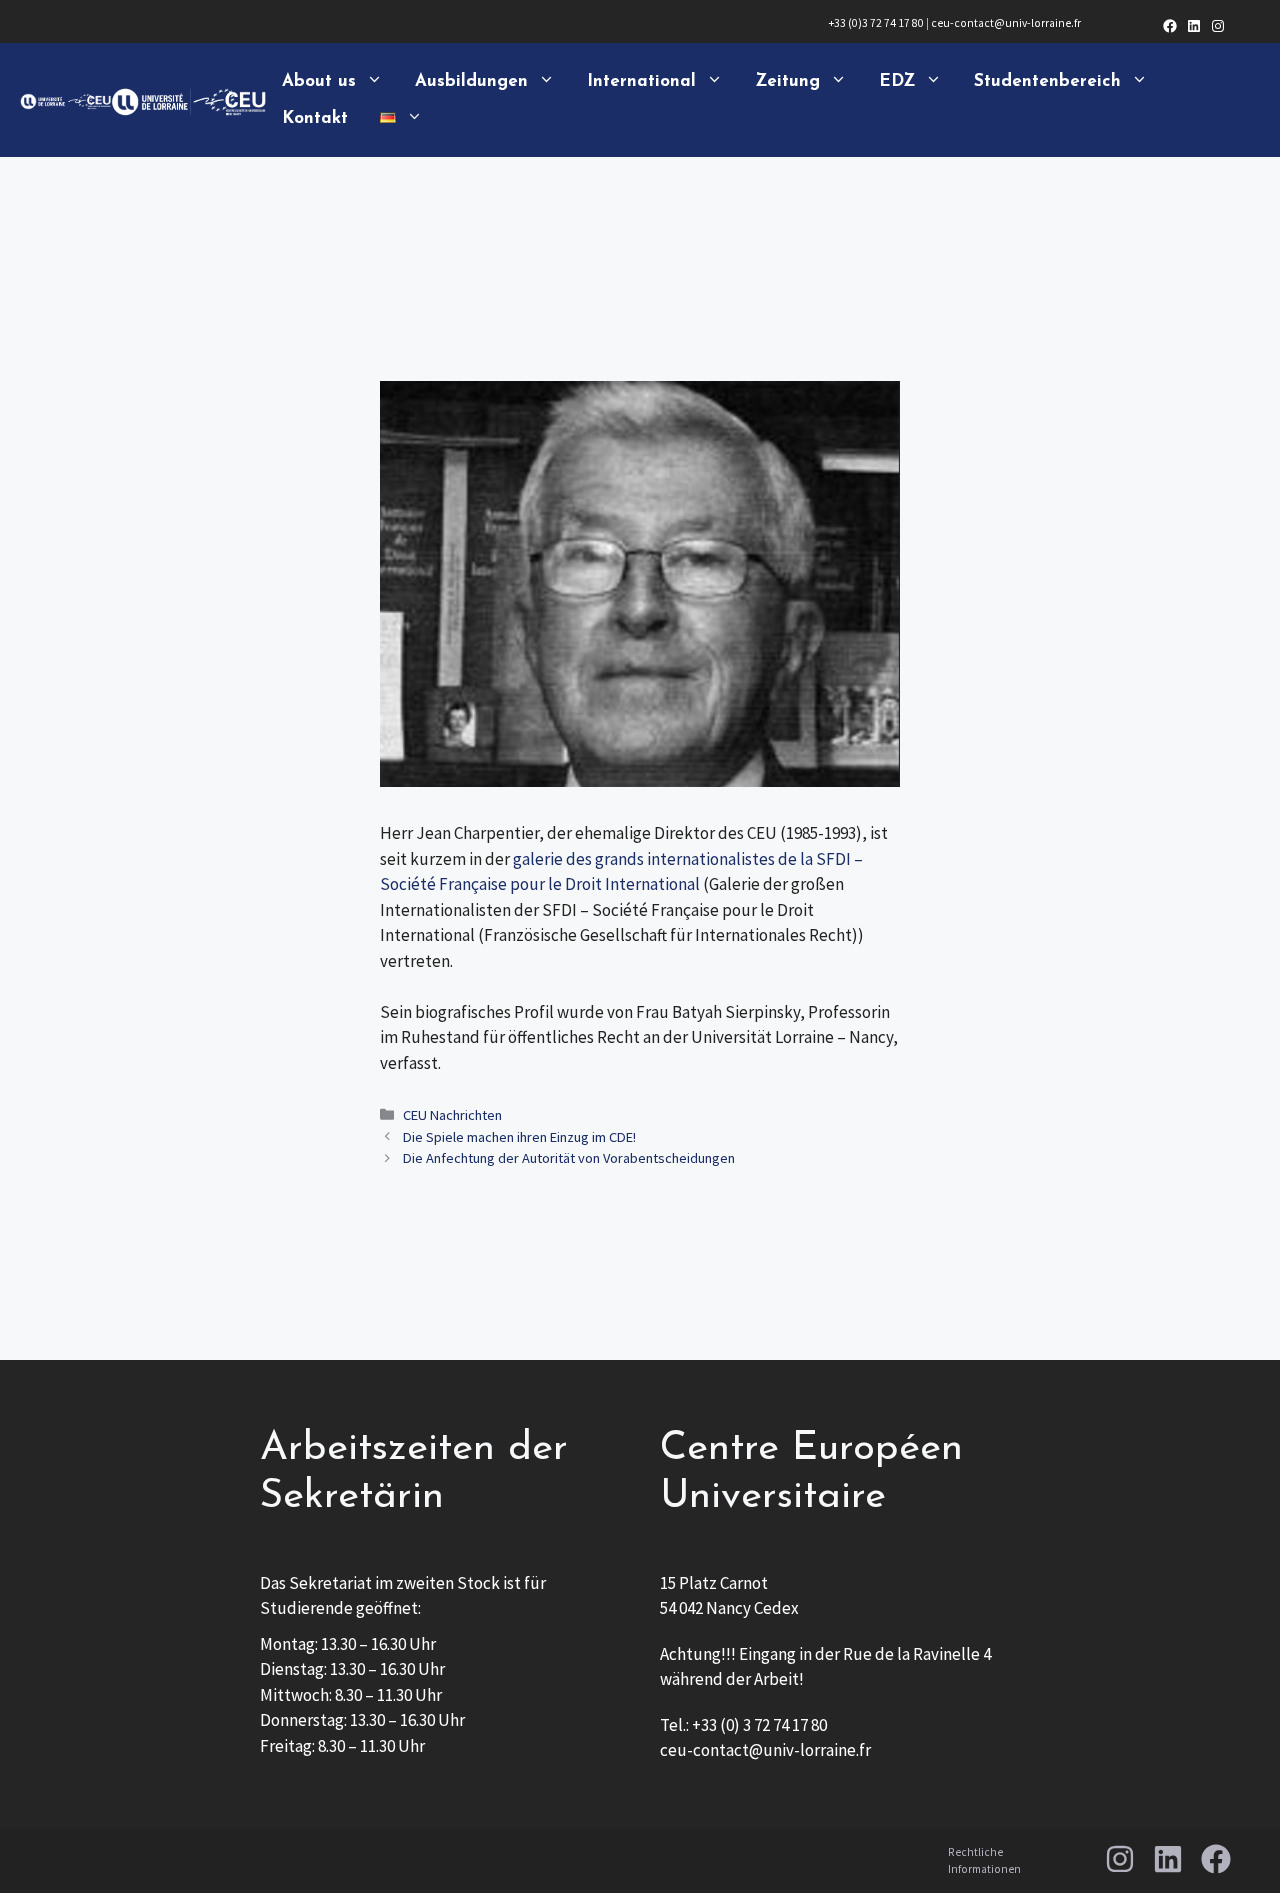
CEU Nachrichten (452, 1115)
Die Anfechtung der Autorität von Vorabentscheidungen (569, 1158)
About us (319, 81)
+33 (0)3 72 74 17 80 (876, 23)
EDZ (897, 81)
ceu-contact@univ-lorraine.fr (1006, 23)
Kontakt (315, 118)
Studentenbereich (1047, 81)
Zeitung (787, 81)
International (641, 81)
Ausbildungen (471, 81)
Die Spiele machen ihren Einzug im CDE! (519, 1137)
